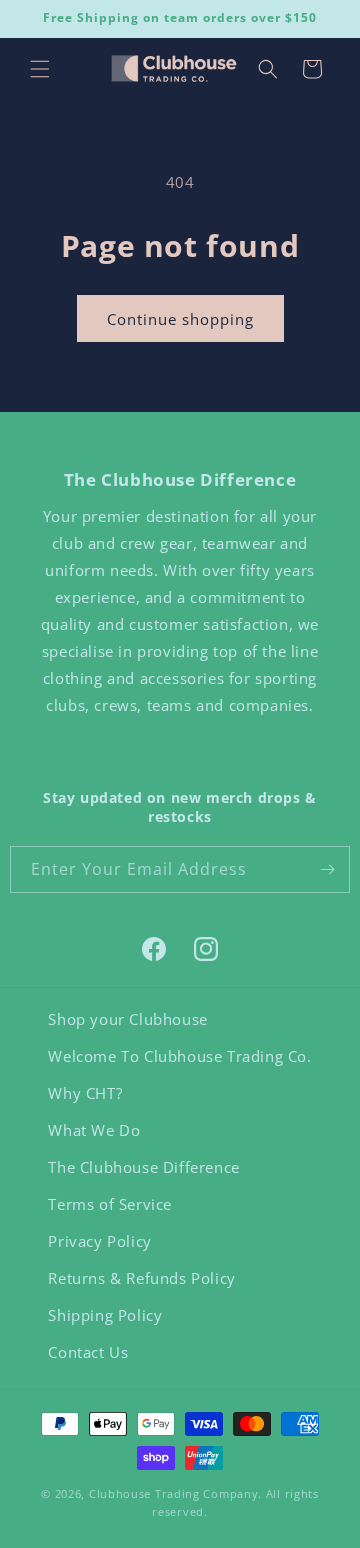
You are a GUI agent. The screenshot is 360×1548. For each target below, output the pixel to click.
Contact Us (88, 1352)
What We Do (94, 1130)
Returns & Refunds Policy (141, 1278)
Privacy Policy (99, 1241)
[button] (40, 69)
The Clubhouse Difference (143, 1167)
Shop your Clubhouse (127, 1019)
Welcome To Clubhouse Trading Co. (179, 1056)
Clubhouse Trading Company (174, 1493)
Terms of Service (110, 1204)
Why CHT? (85, 1093)
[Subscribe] (327, 869)
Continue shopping (180, 319)
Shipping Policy (105, 1315)
